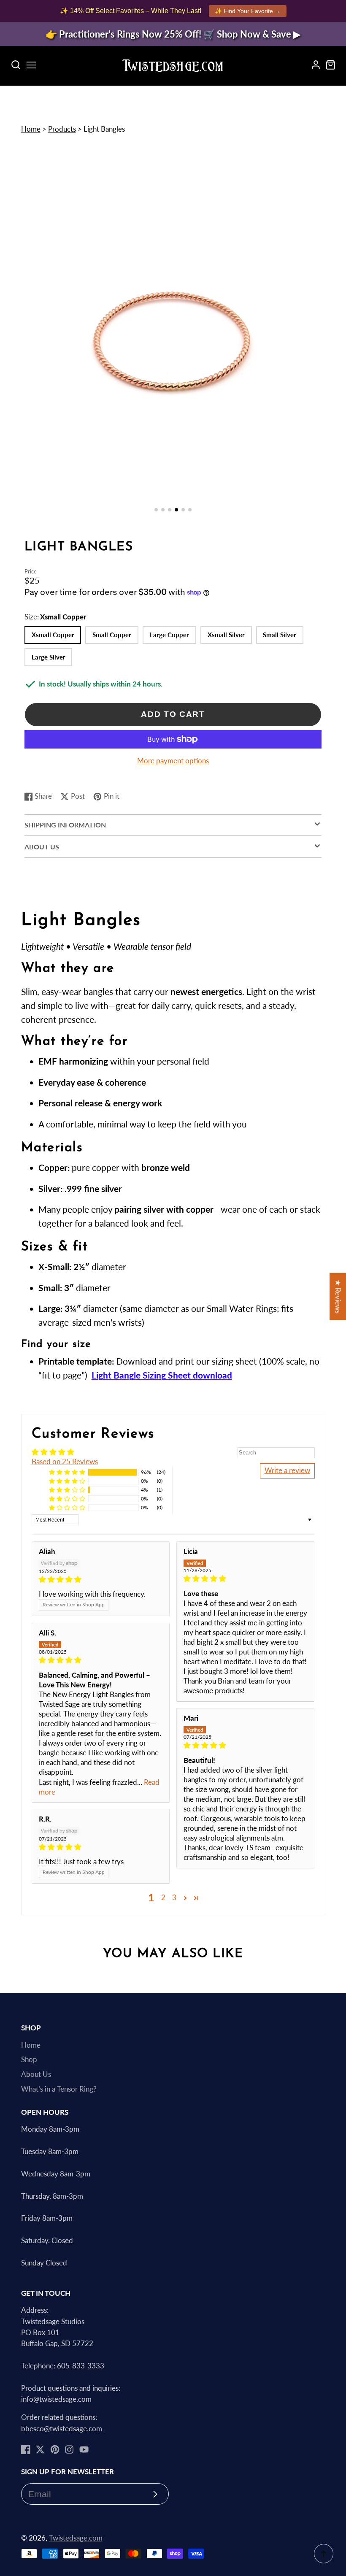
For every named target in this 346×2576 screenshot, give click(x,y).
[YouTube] (84, 2449)
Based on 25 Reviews (65, 1462)
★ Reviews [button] (338, 1296)
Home (31, 129)
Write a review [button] (287, 1470)
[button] (156, 510)
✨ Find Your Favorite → (248, 11)
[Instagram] (69, 2449)
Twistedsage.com (76, 2538)
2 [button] (163, 1898)
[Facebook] (26, 2449)
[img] (101, 1580)
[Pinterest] (55, 2449)
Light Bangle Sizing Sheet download (162, 1375)
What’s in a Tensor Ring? (59, 2089)
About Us (36, 2074)
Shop (29, 2060)
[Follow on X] (40, 2449)
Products (62, 129)
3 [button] (174, 1898)
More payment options (173, 761)
